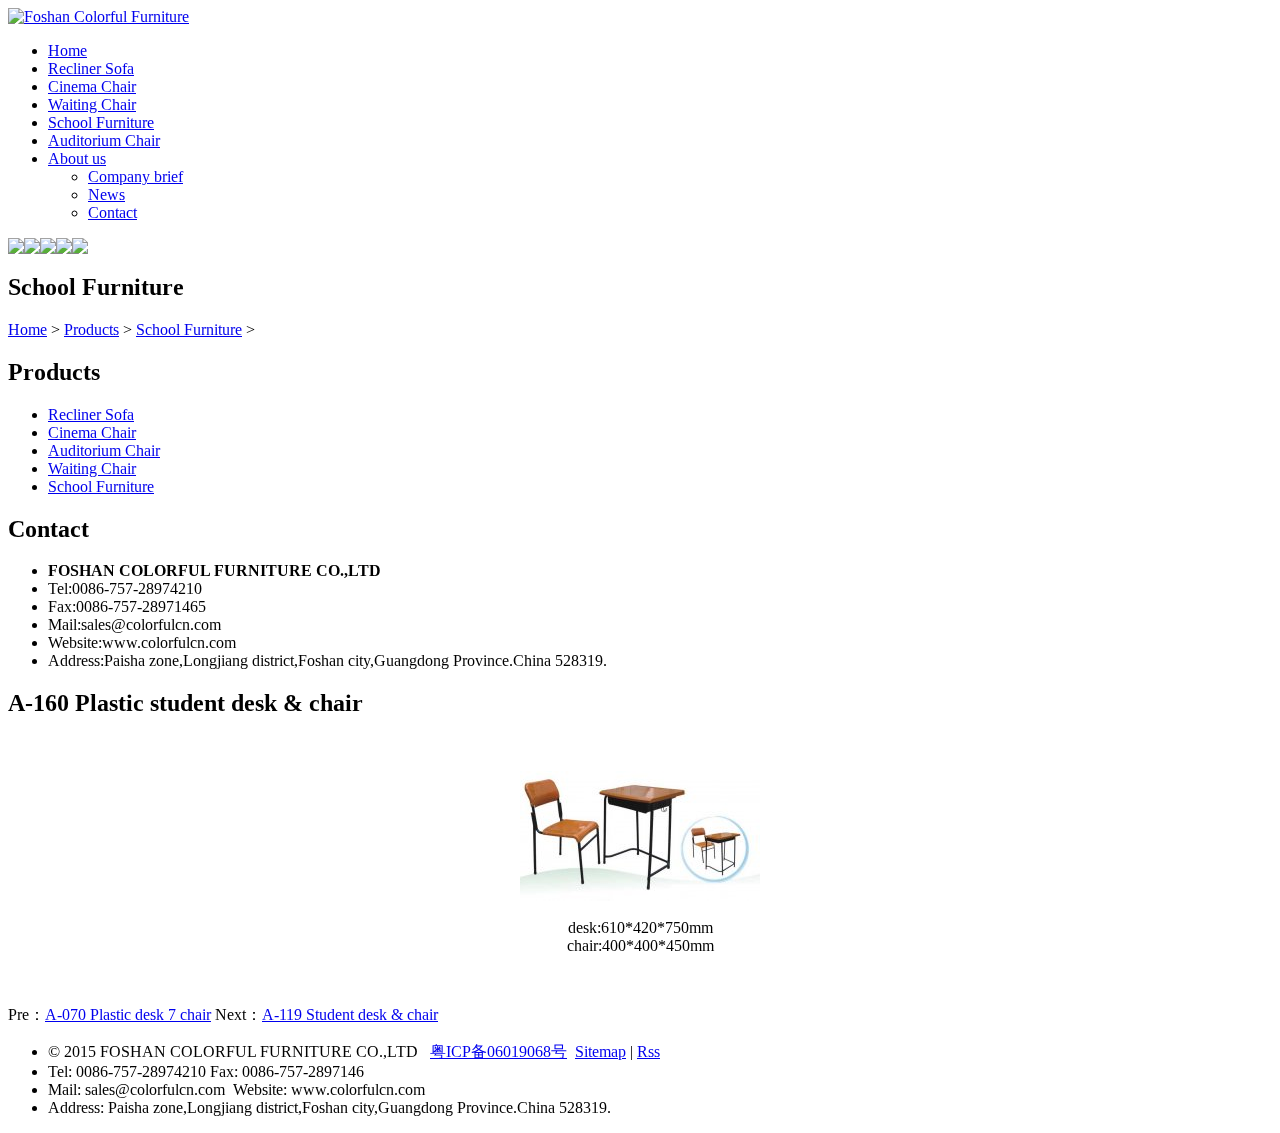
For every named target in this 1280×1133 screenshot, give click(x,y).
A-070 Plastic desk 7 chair (128, 1014)
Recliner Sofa (91, 414)
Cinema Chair (92, 432)
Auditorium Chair (104, 450)
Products (91, 329)
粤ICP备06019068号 (498, 1051)
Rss (648, 1051)
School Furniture (189, 329)
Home (27, 329)
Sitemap (600, 1051)
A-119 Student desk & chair (350, 1014)
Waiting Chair (92, 468)
